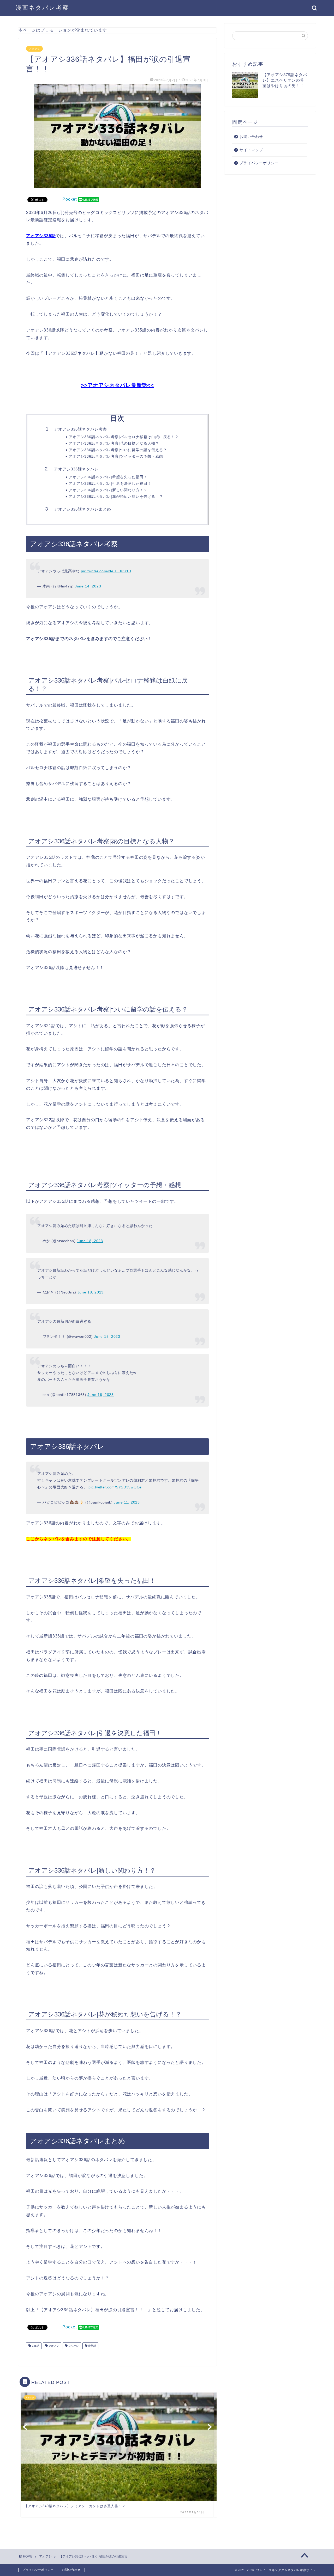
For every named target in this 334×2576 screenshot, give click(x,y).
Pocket (70, 199)
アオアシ (34, 49)
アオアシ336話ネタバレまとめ (83, 509)
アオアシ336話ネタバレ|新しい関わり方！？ (108, 490)
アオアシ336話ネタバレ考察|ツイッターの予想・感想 (116, 456)
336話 (35, 2346)
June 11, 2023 (127, 1502)
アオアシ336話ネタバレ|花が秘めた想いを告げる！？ (116, 497)
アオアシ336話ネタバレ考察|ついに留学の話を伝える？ (118, 450)
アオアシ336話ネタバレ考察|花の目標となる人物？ (114, 443)
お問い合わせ (251, 137)
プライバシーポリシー (259, 163)
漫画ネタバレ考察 (42, 8)
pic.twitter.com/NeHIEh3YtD (106, 571)
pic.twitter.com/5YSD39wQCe (115, 1487)
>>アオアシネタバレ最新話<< (117, 385)
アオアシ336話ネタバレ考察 (80, 429)
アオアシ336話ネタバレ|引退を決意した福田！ (110, 484)
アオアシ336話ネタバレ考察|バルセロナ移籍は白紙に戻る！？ (124, 437)
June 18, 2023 (90, 1241)
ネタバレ (73, 2346)
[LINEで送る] (88, 199)
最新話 (92, 2346)
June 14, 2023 (88, 586)
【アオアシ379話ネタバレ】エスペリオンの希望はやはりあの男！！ (285, 80)
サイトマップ (251, 150)
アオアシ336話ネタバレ (76, 469)
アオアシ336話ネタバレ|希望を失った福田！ (108, 477)
